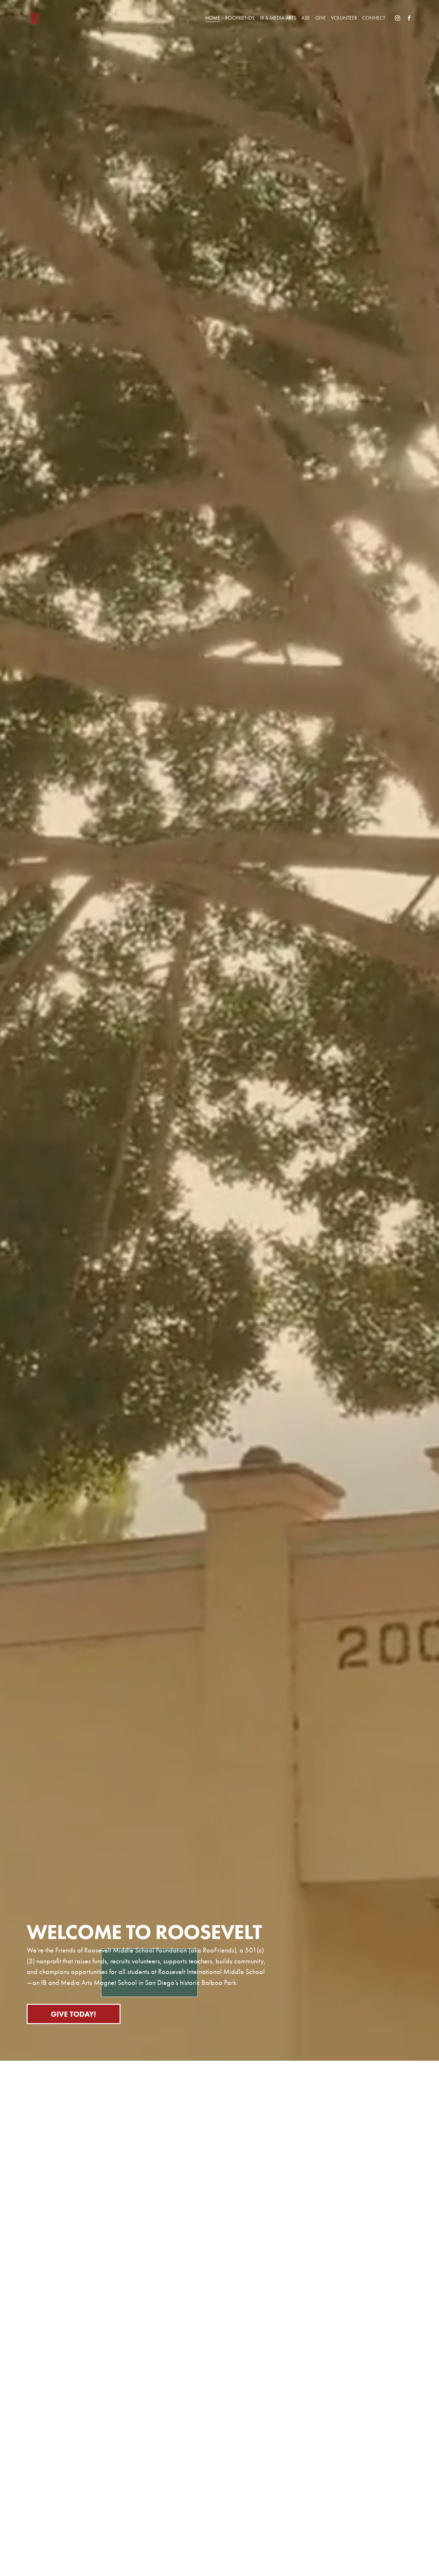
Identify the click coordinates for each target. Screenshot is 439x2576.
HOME (213, 18)
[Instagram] (398, 18)
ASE (306, 18)
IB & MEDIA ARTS (278, 18)
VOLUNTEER (344, 18)
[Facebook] (409, 18)
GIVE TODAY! (73, 2014)
